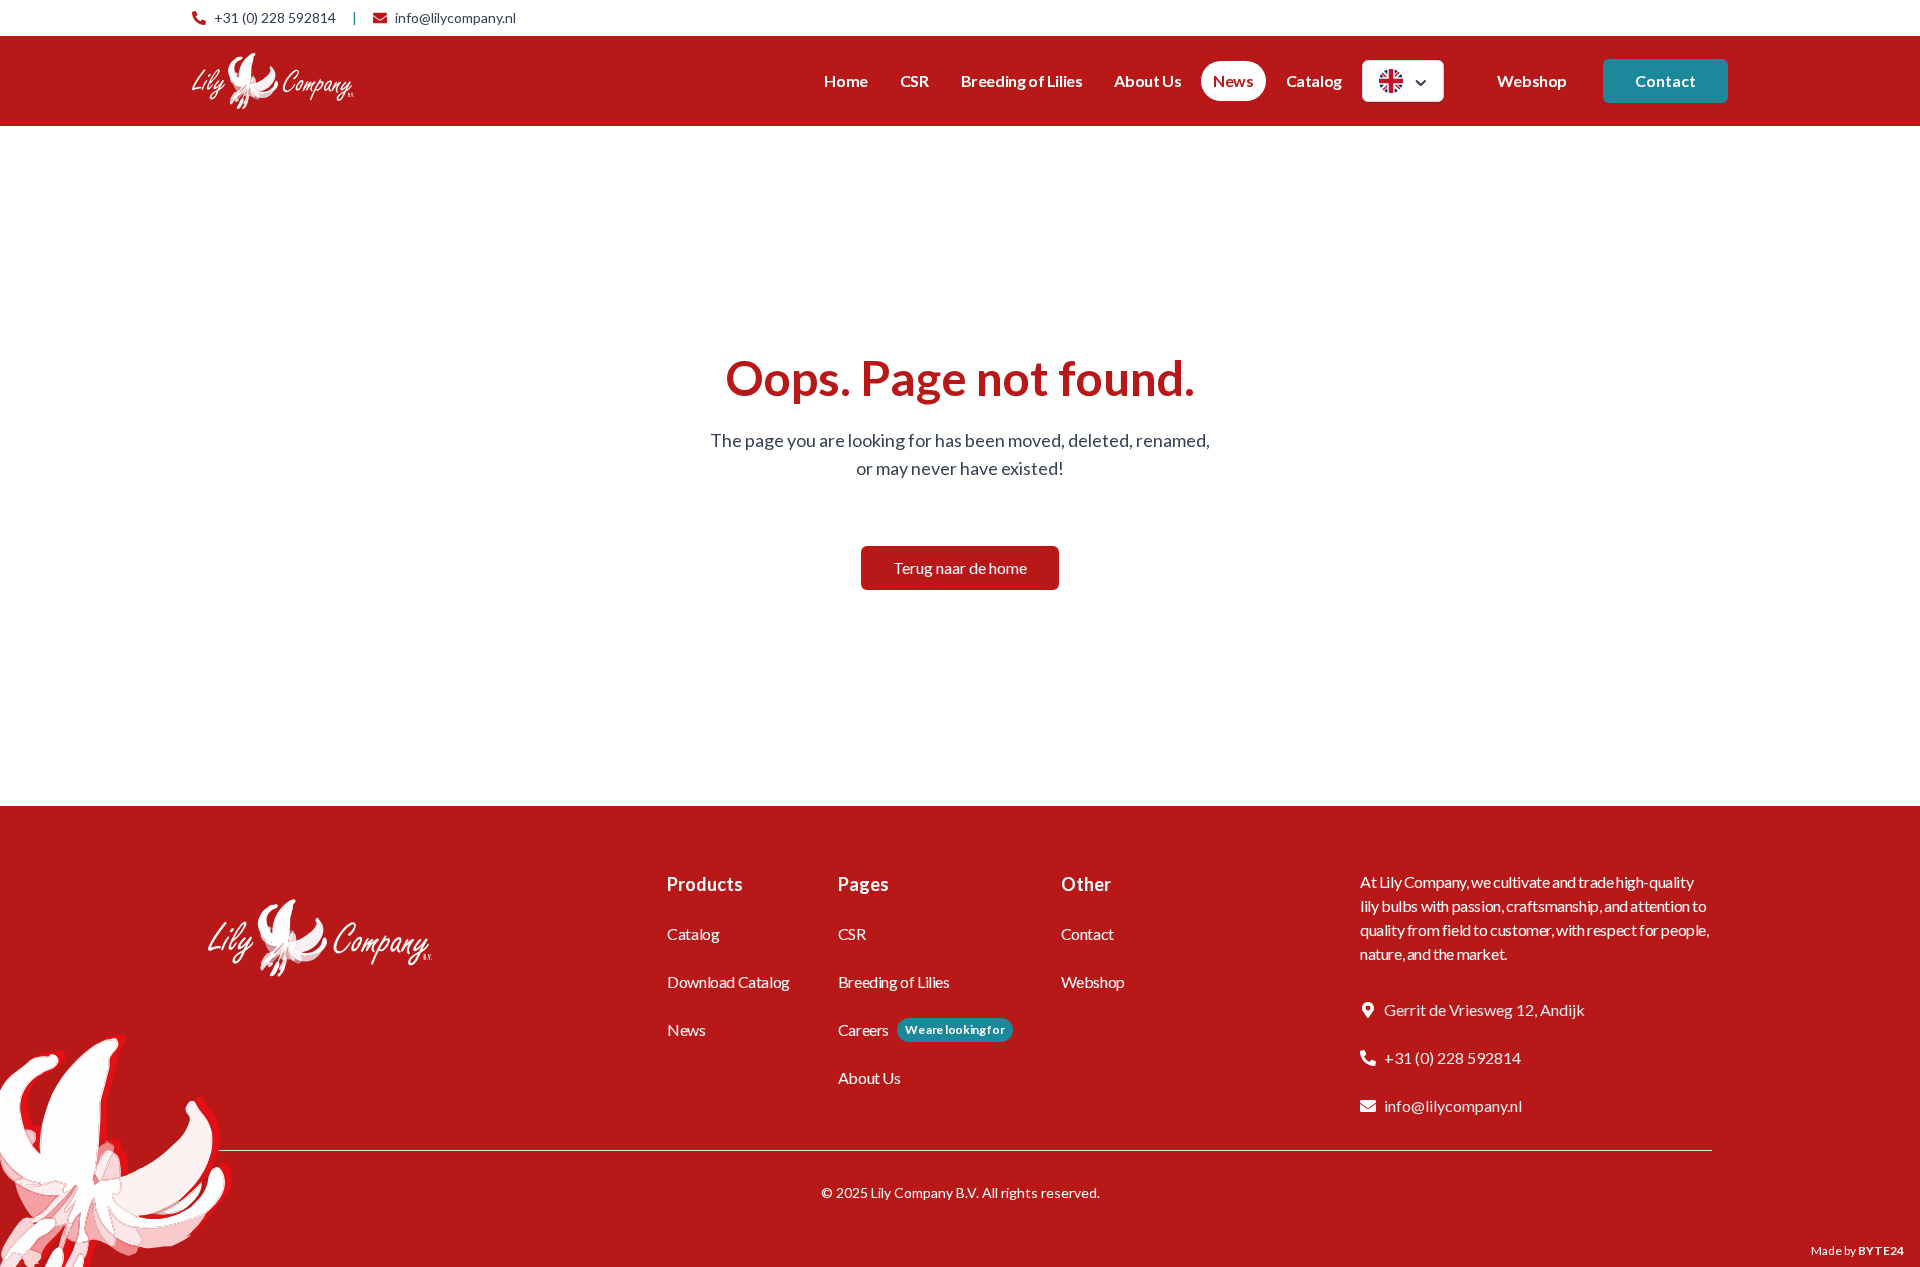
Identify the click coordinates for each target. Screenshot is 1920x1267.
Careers (863, 1029)
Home (845, 80)
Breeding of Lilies (1022, 80)
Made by (1857, 1250)
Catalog (1314, 80)
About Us (1147, 80)
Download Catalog (728, 981)
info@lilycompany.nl (455, 17)
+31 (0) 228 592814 (275, 17)
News (1233, 80)
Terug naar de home (960, 567)
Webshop (1532, 80)
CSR (914, 80)
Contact (1665, 80)
